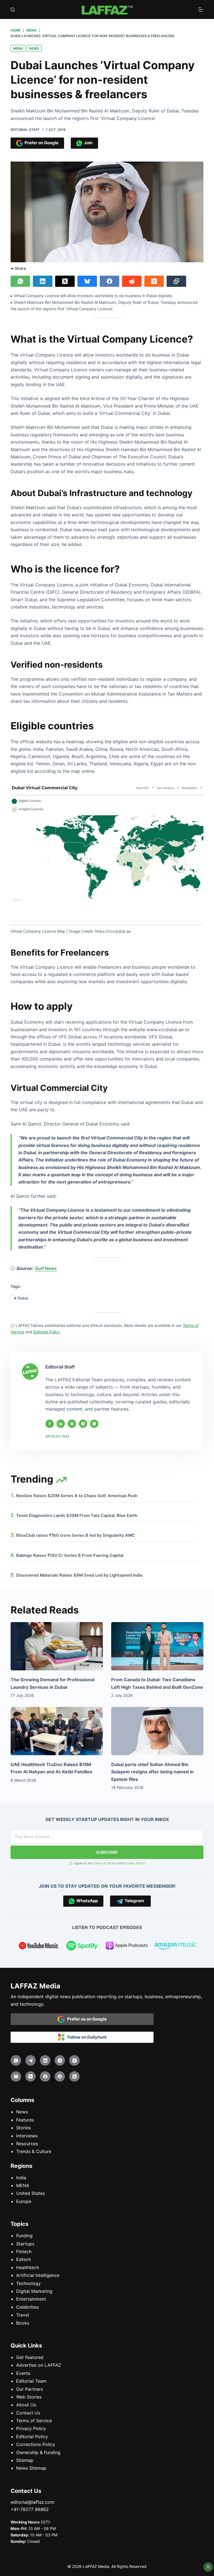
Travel (23, 2315)
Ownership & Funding (38, 2452)
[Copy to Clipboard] (176, 281)
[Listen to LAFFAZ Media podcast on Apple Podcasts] (127, 1947)
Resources (27, 2144)
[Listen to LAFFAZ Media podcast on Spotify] (83, 1947)
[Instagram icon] (94, 1424)
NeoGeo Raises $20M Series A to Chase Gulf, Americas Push (77, 1496)
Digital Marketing (34, 2291)
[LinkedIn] (43, 281)
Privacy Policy (135, 1863)
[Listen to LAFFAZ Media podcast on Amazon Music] (176, 1947)
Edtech (24, 2259)
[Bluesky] (87, 281)
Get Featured (30, 2357)
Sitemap (25, 2460)
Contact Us (28, 2413)
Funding (24, 2236)
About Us (26, 2405)
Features (25, 2120)
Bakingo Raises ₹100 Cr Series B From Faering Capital (70, 1555)
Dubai (21, 1298)
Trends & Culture (34, 2151)
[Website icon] (72, 1424)
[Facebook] (110, 281)
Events (23, 2373)
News (34, 48)
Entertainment (31, 2299)
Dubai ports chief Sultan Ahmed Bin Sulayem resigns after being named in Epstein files (152, 1772)
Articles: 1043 (57, 1436)
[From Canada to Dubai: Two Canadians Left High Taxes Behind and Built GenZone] (157, 1646)
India (21, 2178)
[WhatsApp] (20, 281)
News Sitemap (31, 2468)
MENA (18, 48)
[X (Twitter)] (65, 281)
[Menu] (201, 9)
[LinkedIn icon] (61, 1424)
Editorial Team (31, 2381)
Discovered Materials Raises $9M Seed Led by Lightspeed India (79, 1575)
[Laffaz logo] (107, 9)
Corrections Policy (36, 2444)
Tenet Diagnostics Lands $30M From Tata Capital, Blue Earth (77, 1516)
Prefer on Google (41, 143)
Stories (24, 2128)
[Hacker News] (154, 281)
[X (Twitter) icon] (83, 1424)
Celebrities (27, 2307)
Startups (25, 2244)
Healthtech (28, 2267)
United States (31, 2193)
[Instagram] (60, 2060)
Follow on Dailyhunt (86, 2037)
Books (23, 2323)
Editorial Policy (32, 2437)
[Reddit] (132, 281)
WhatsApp (86, 1901)
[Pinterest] (60, 2077)
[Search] (13, 10)
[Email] (16, 2077)
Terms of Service (105, 1863)
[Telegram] (31, 2060)
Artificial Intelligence (38, 2275)
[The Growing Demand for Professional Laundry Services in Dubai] (57, 1646)
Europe (24, 2201)
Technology (28, 2283)
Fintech (24, 2252)
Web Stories (29, 2397)
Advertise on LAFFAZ (39, 2365)
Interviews (27, 2136)
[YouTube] (31, 2077)
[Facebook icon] (50, 1424)
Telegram (133, 1901)
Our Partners (30, 2389)
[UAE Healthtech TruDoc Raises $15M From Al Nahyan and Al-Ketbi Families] (57, 1731)
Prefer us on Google (86, 2019)
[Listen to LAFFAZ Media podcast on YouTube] (38, 1947)
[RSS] (74, 2077)
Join (87, 143)
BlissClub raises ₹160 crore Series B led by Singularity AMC (76, 1535)
